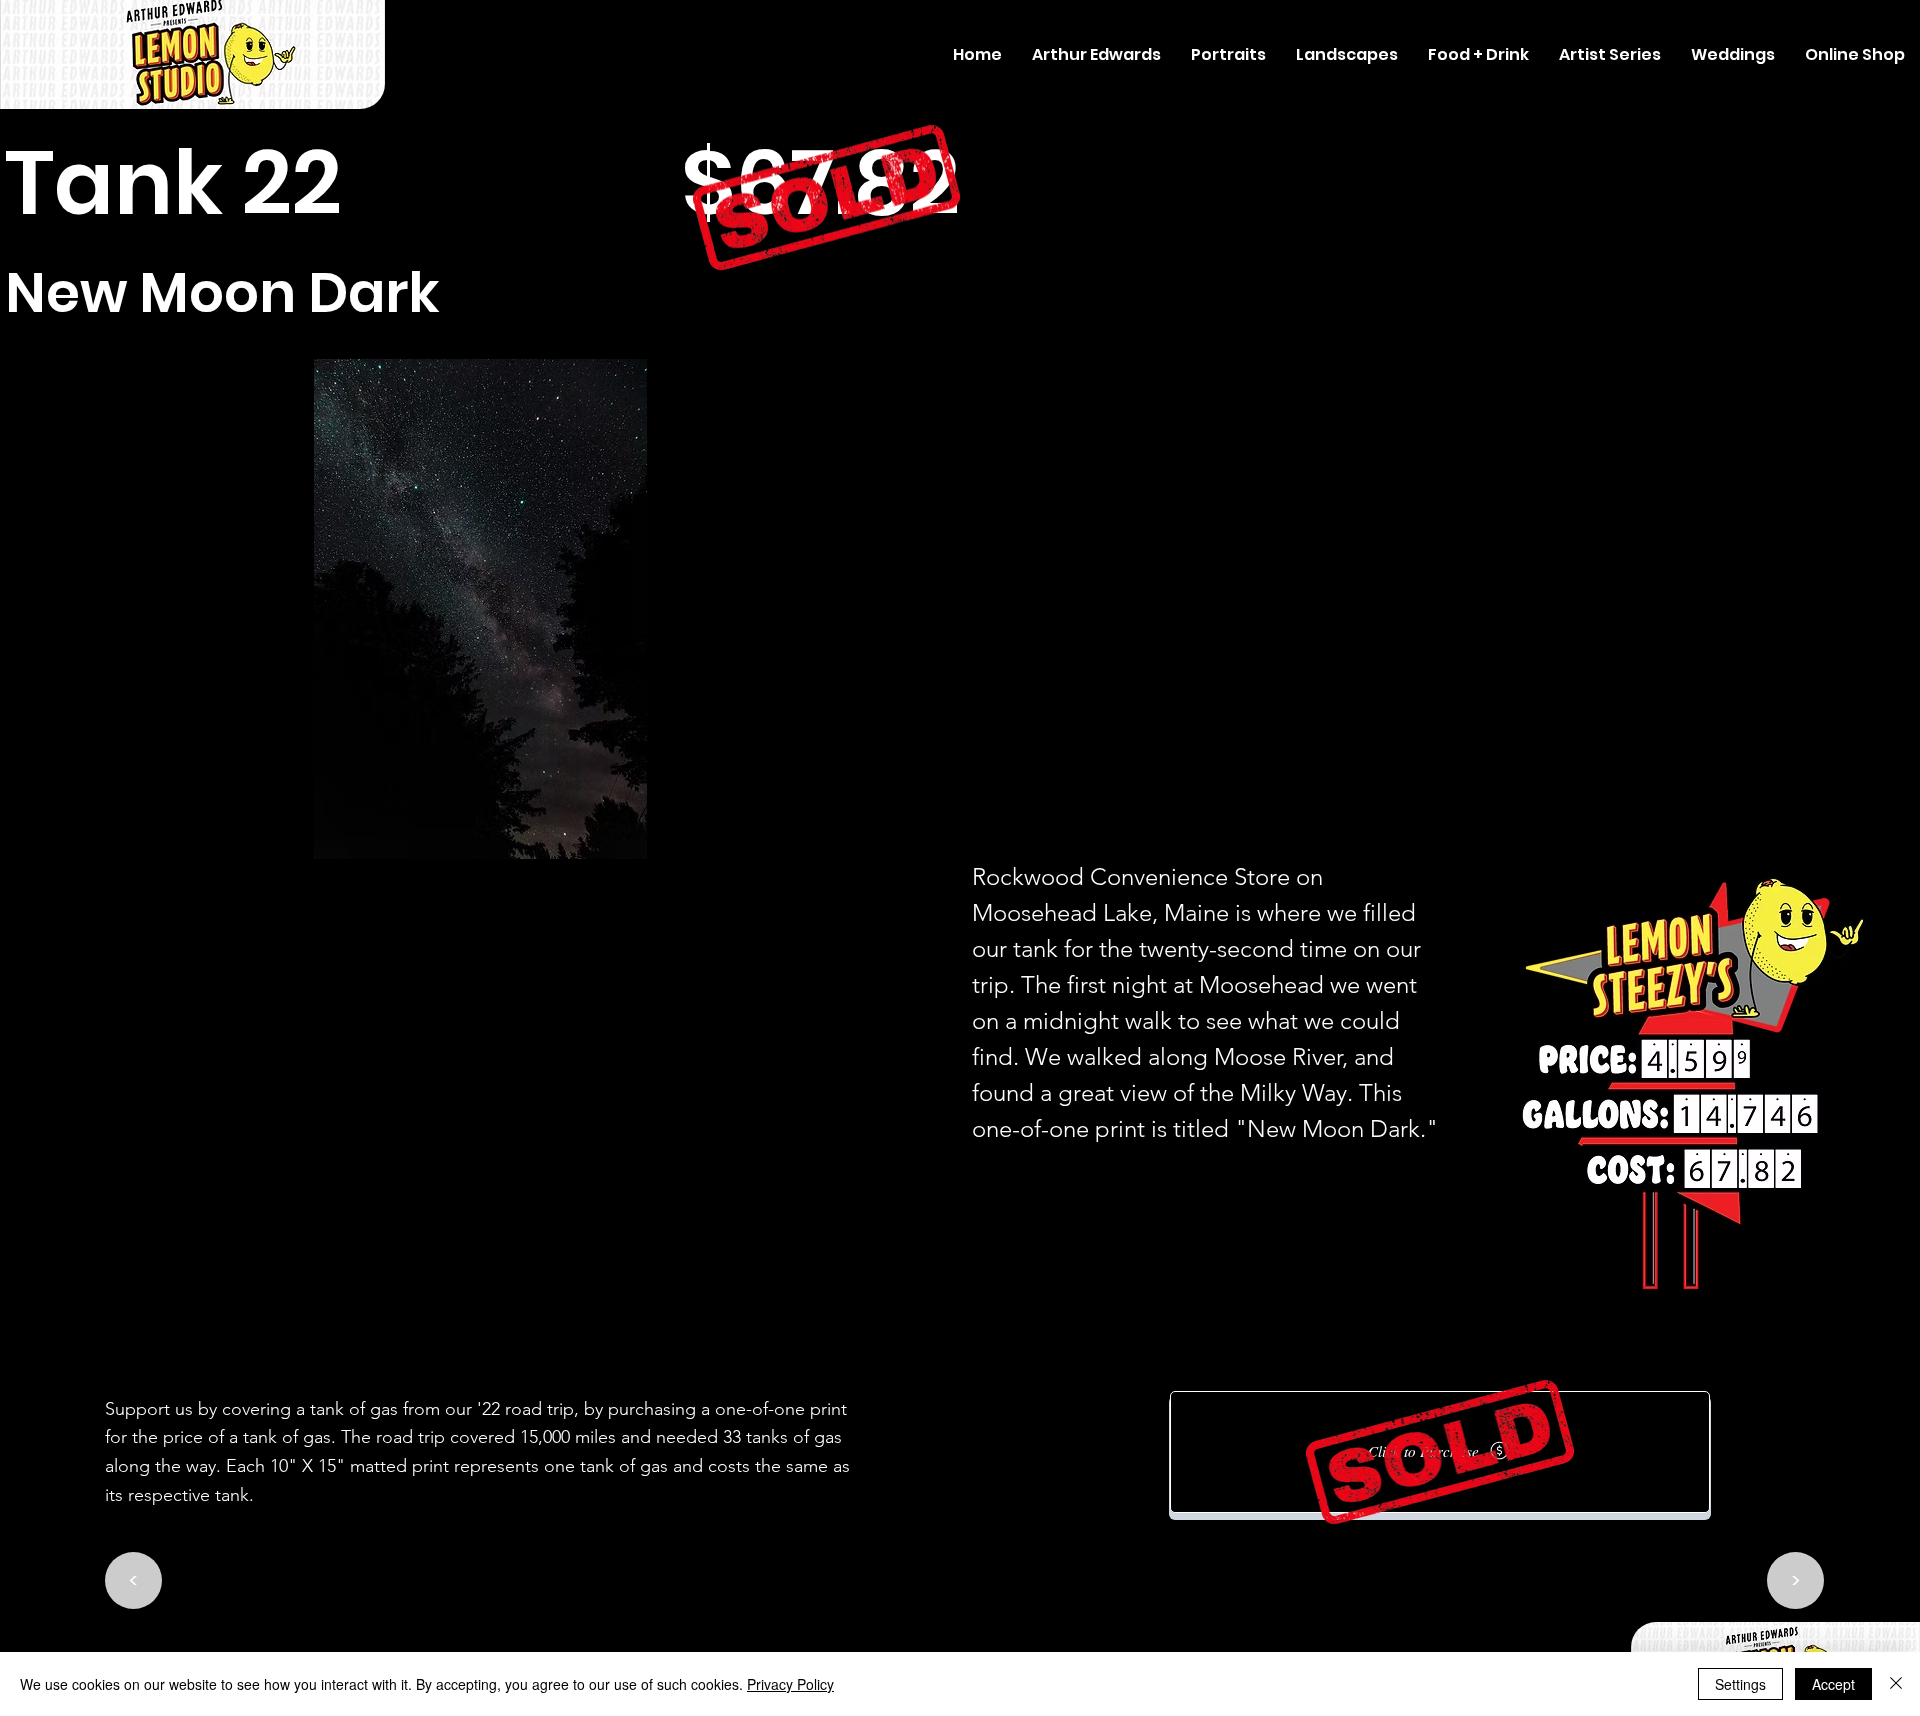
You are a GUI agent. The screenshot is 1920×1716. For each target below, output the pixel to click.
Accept (1833, 1684)
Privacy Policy (790, 1684)
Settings (1740, 1684)
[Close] (1896, 1684)
